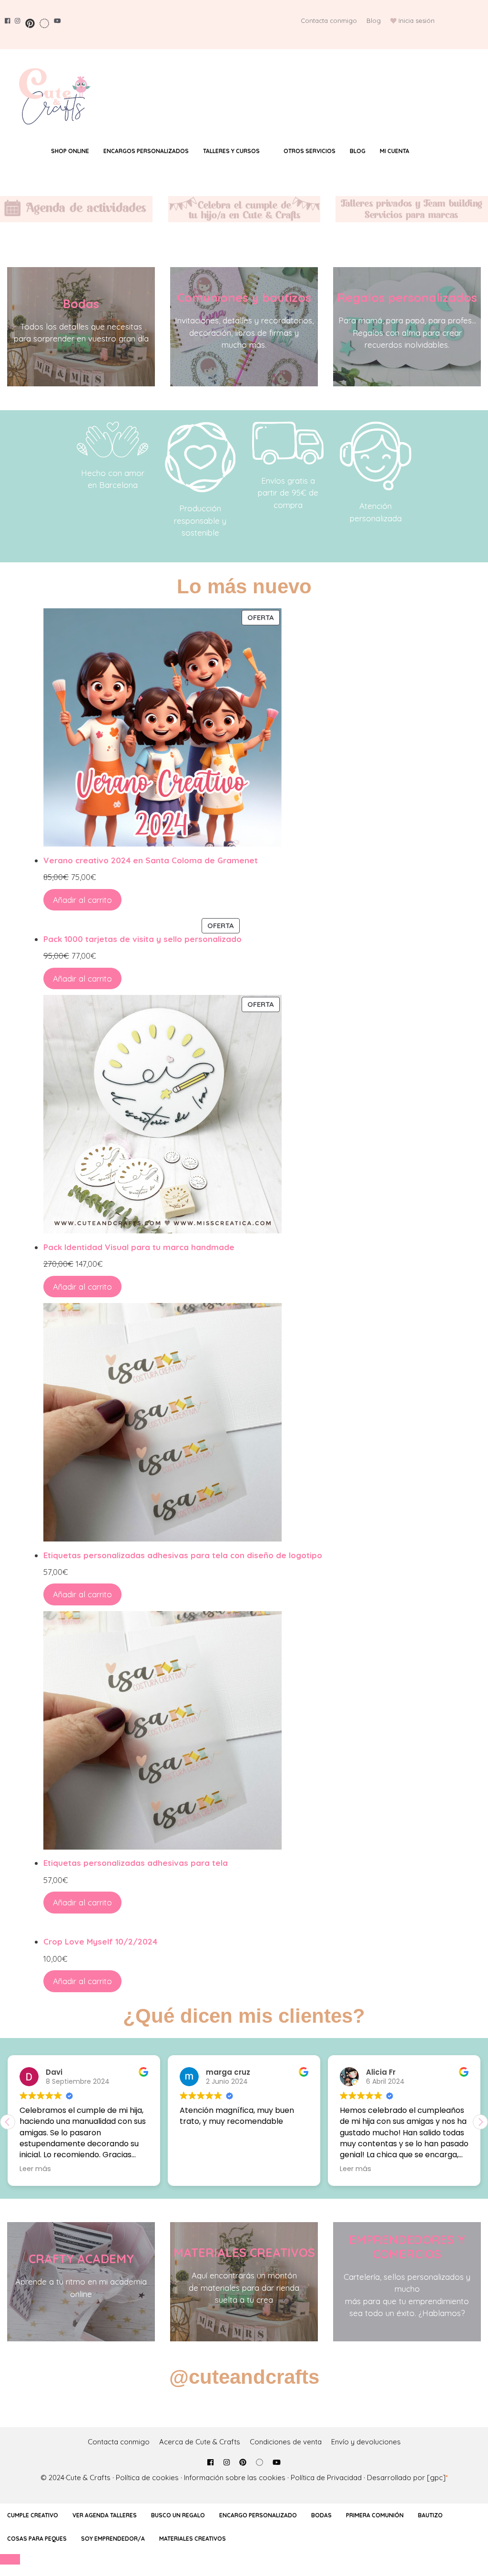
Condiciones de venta (286, 2442)
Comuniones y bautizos (244, 297)
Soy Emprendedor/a (113, 2539)
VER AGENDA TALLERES (105, 2515)
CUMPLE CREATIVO (33, 2515)
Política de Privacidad (326, 2478)
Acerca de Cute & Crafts (200, 2442)
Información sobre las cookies (235, 2478)
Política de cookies (147, 2478)
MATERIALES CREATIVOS (244, 2252)
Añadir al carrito (82, 900)
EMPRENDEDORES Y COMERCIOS (407, 2247)
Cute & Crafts (88, 2478)
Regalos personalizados (407, 297)
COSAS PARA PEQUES (37, 2539)
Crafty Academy (81, 2259)
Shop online (70, 151)
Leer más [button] (332, 2169)
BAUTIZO (430, 2515)
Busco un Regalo (178, 2515)
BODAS (321, 2515)
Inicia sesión (417, 21)
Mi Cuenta (395, 151)
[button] (480, 2122)
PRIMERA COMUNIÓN (375, 2515)
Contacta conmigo (329, 21)
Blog (374, 21)
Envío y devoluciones (366, 2442)
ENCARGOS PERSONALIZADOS (146, 151)
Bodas (81, 304)
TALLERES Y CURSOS (231, 151)
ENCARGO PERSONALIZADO (258, 2515)
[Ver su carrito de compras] (435, 151)
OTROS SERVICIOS (310, 151)
